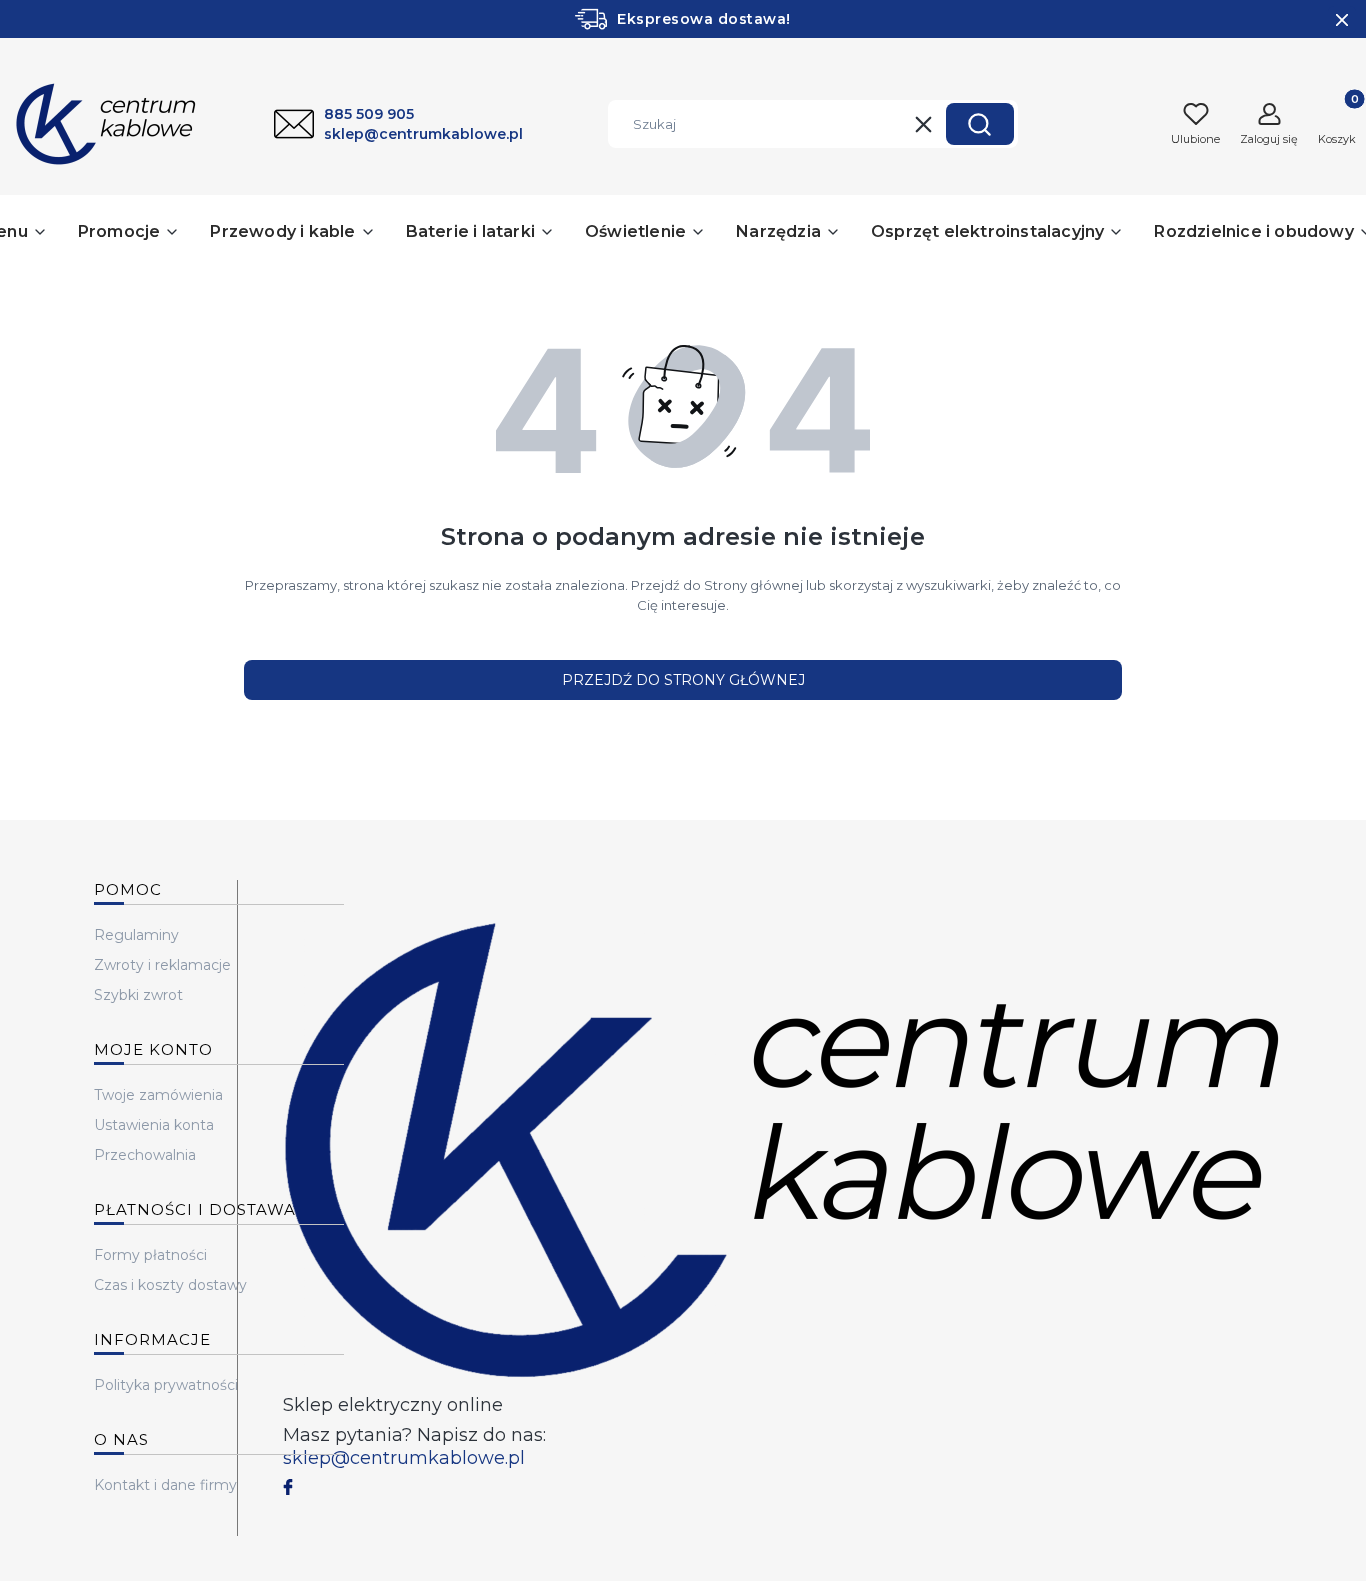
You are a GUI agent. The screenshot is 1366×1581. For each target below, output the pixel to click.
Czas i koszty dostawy (170, 1285)
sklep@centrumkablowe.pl (404, 1458)
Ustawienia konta (154, 1125)
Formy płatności (150, 1255)
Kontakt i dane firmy (165, 1485)
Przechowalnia (145, 1155)
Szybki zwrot (138, 995)
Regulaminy (136, 935)
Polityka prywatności (166, 1385)
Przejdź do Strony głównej (683, 680)
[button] (980, 124)
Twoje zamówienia (158, 1095)
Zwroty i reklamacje (162, 965)
